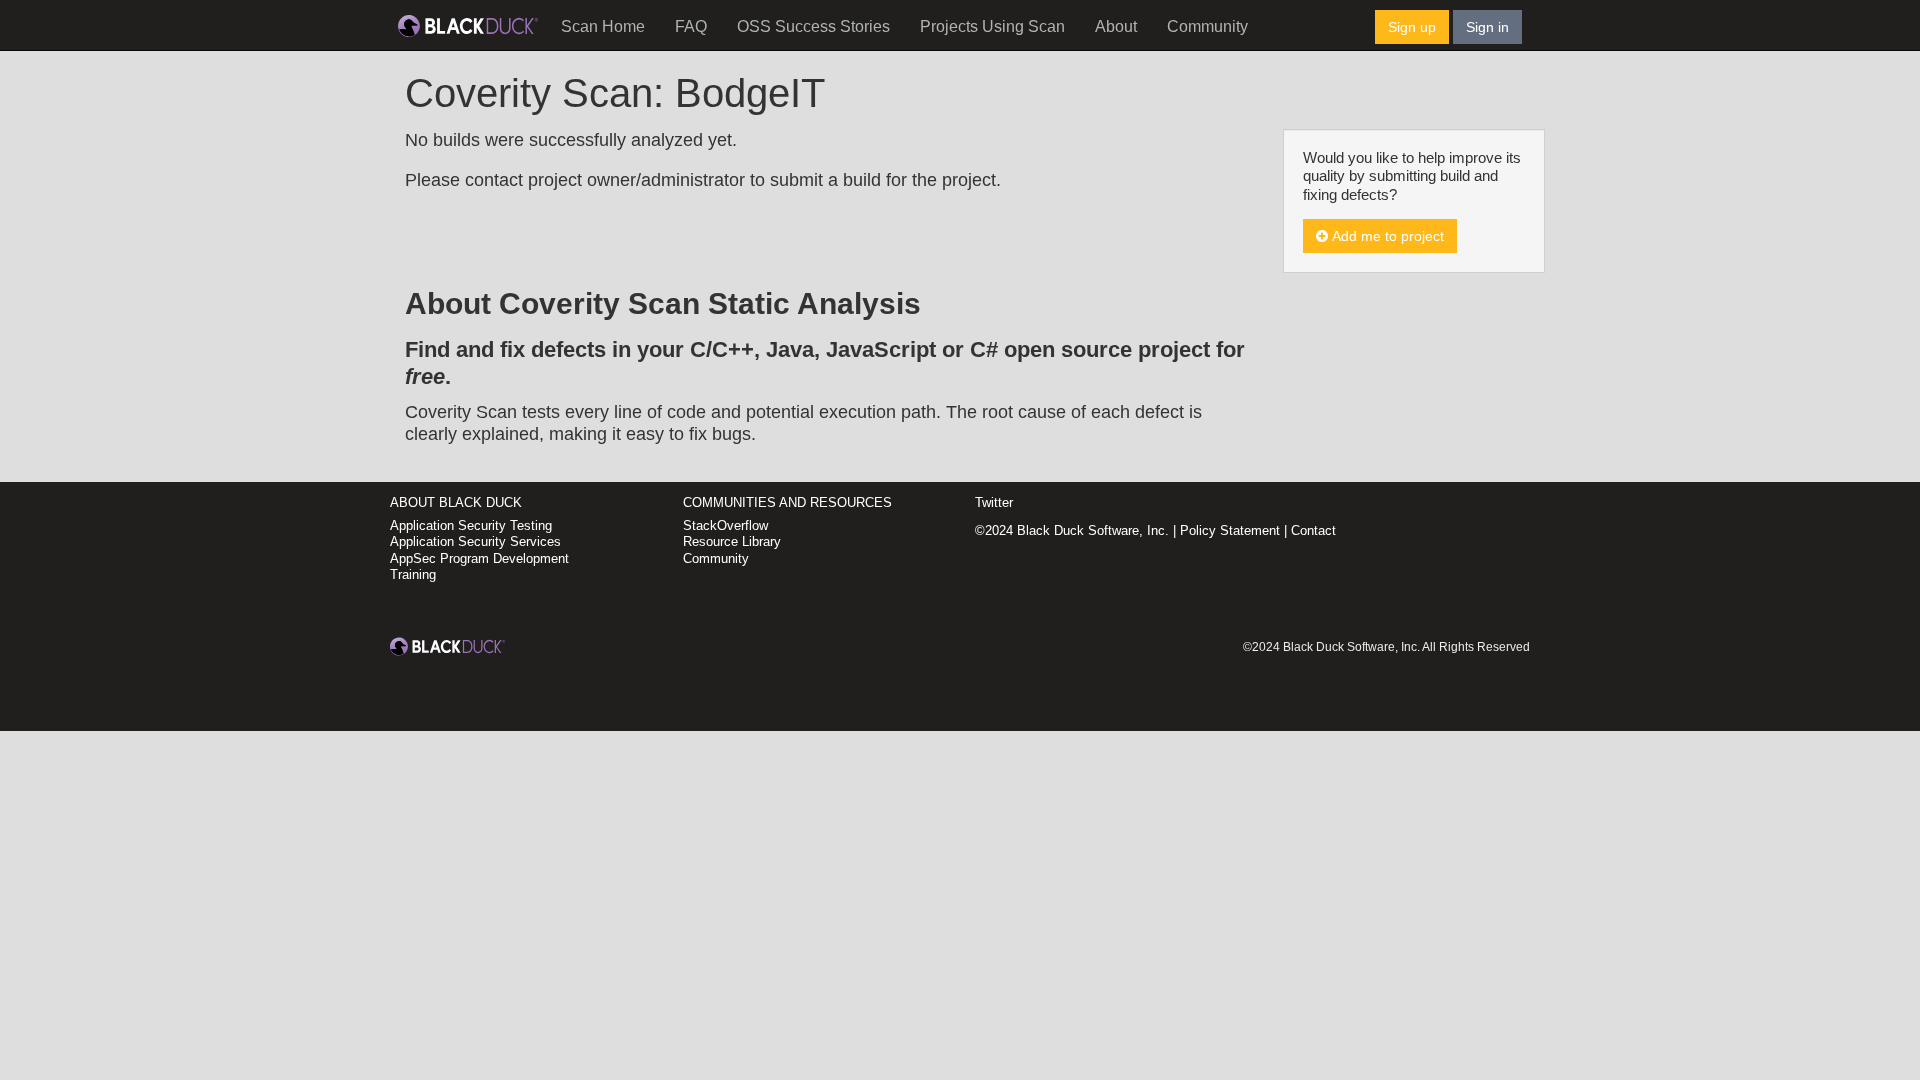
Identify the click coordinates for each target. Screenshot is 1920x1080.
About (1116, 26)
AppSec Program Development (479, 558)
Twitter (994, 502)
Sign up (1412, 27)
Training (413, 574)
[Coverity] (468, 25)
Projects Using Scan (992, 26)
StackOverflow (725, 525)
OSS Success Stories (813, 26)
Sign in (1487, 27)
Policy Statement (1230, 530)
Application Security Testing (471, 525)
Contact (1313, 530)
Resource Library (732, 541)
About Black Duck (456, 502)
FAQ (691, 26)
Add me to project (1386, 236)
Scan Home (603, 26)
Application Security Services (475, 541)
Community (1207, 26)
